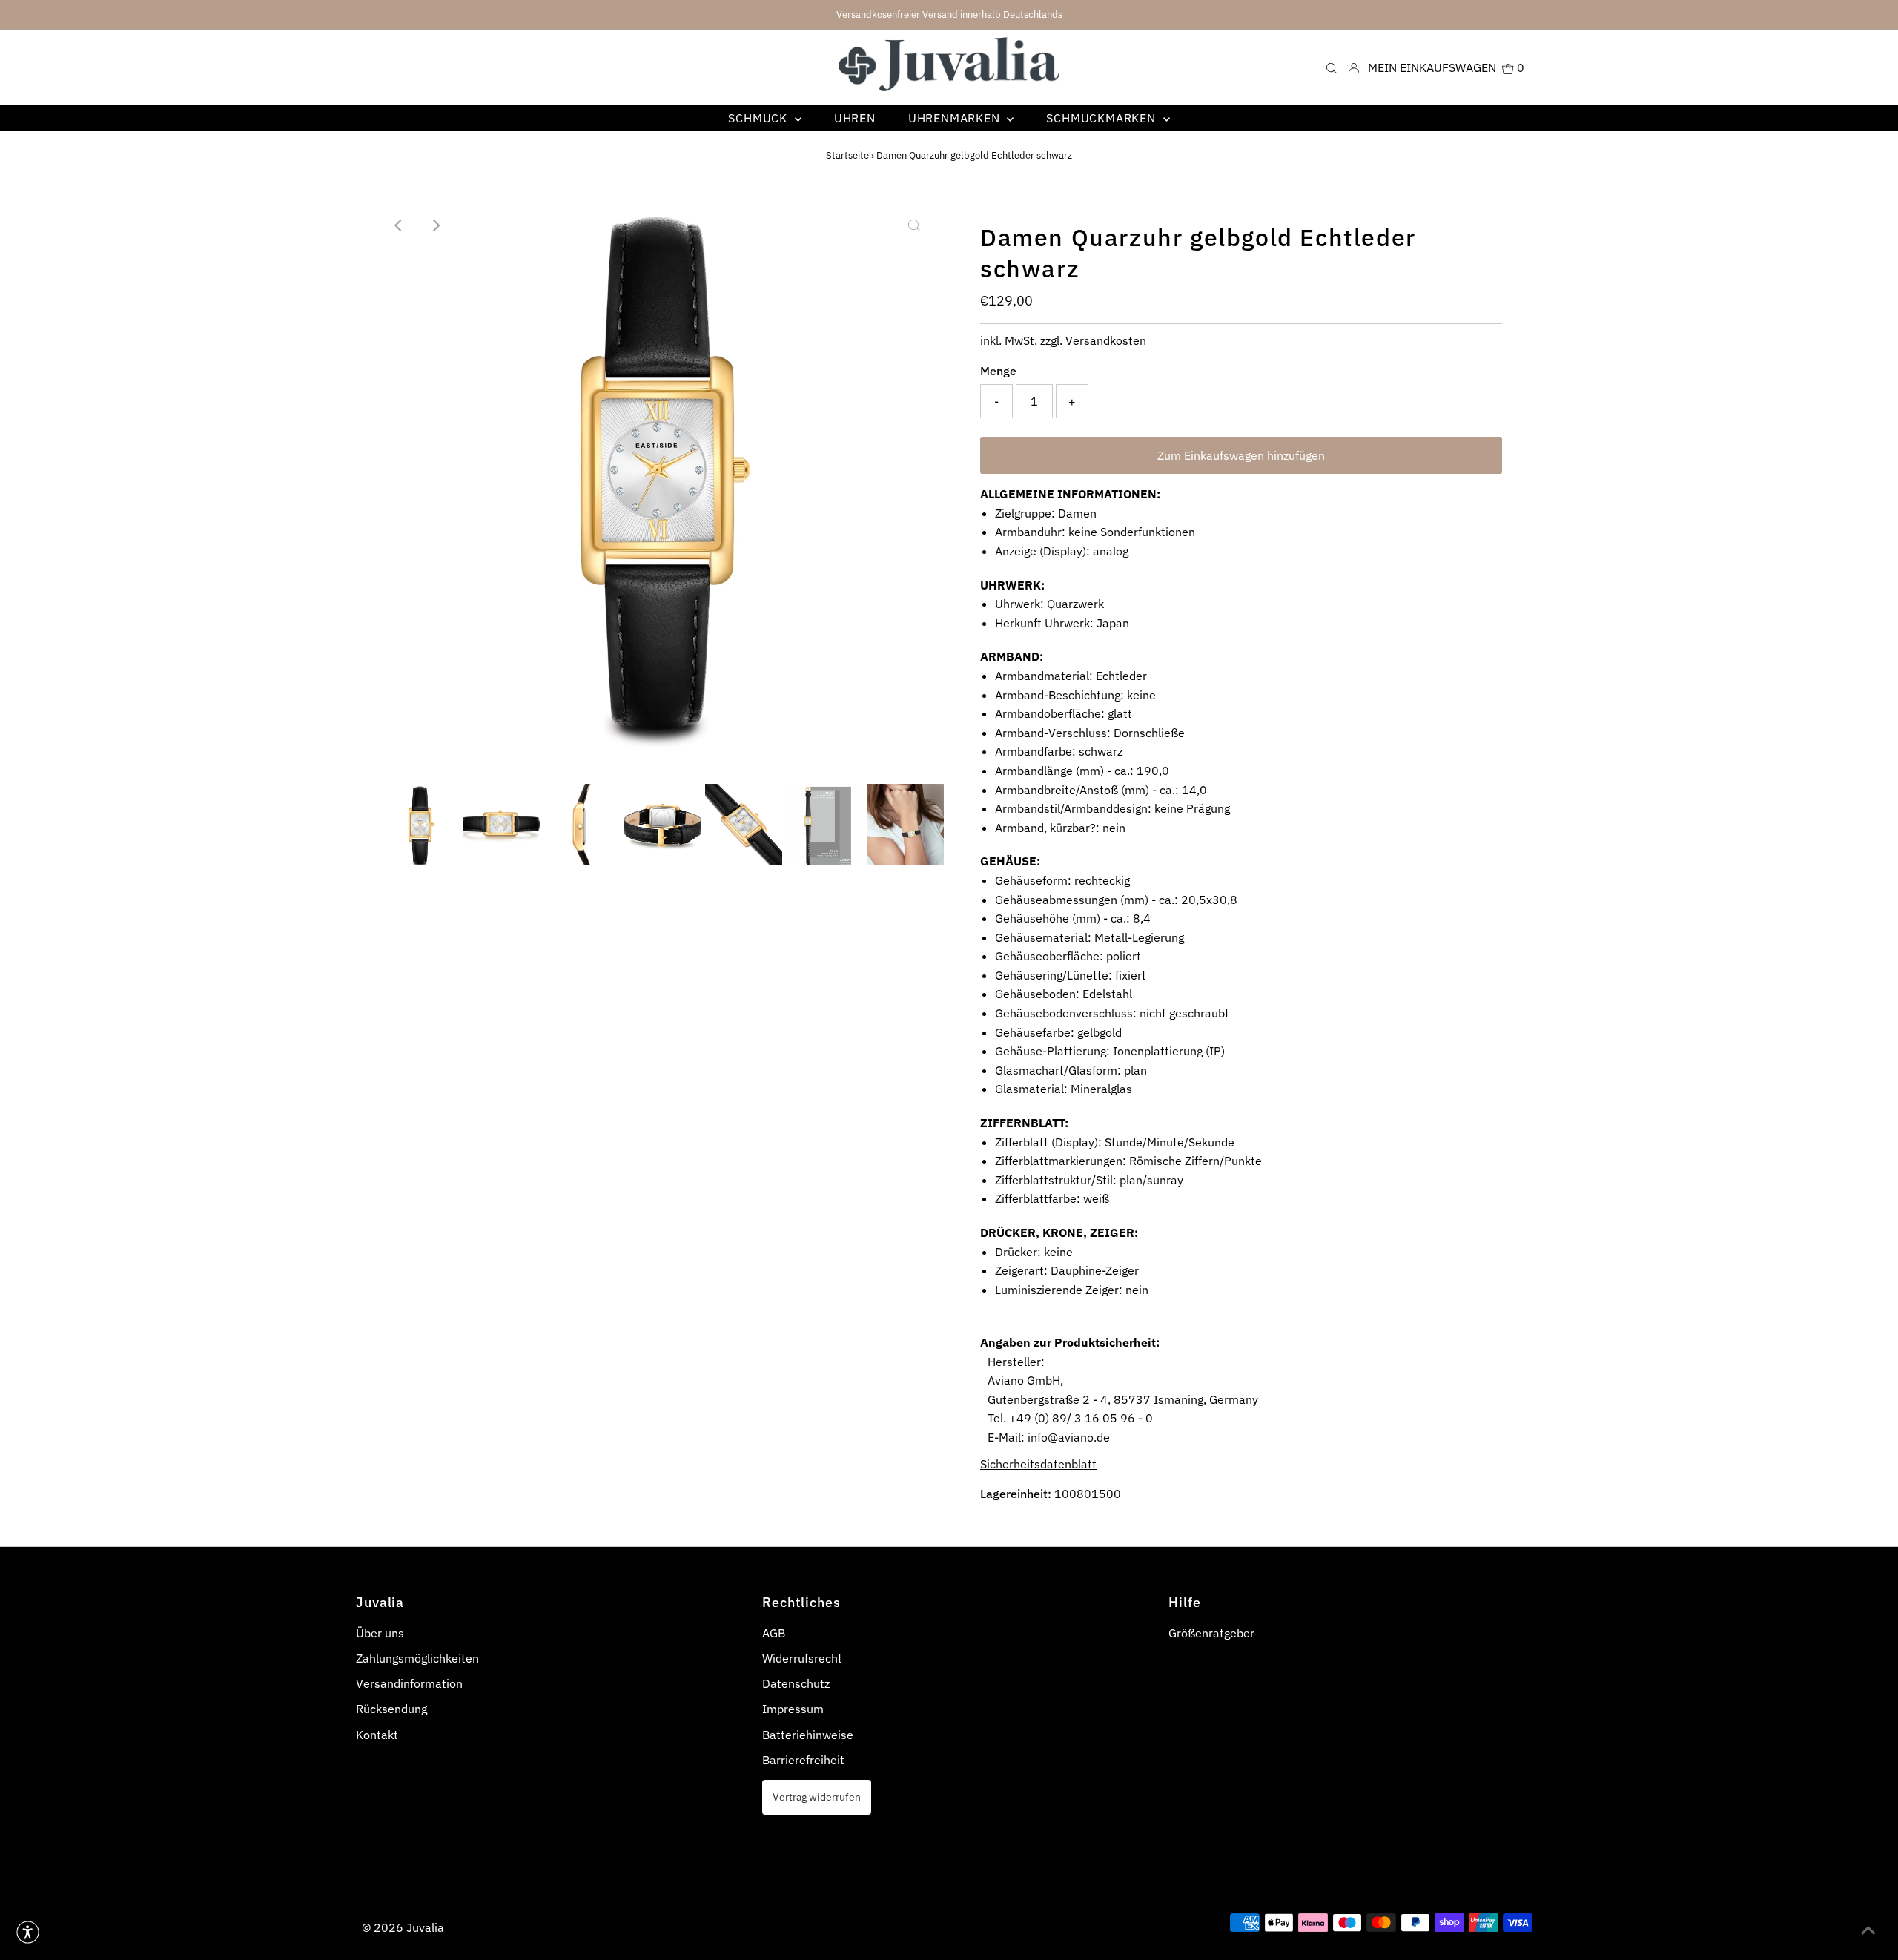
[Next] (436, 225)
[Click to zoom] (914, 225)
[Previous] (400, 225)
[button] (28, 1932)
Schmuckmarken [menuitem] (1102, 118)
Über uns (380, 1633)
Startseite (847, 155)
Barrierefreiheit (803, 1760)
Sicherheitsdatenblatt (1038, 1464)
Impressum (793, 1709)
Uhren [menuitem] (855, 118)
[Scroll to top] (1868, 1930)
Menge (998, 371)
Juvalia (425, 1927)
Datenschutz (796, 1683)
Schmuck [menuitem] (759, 118)
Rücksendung (391, 1709)
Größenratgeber (1211, 1633)
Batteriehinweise (808, 1735)
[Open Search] (1332, 67)
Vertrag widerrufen (817, 1796)
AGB (774, 1633)
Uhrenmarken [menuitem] (956, 118)
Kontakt (377, 1735)
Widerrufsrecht (802, 1658)
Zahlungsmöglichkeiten (417, 1658)
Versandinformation (409, 1683)
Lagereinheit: (1016, 1494)
